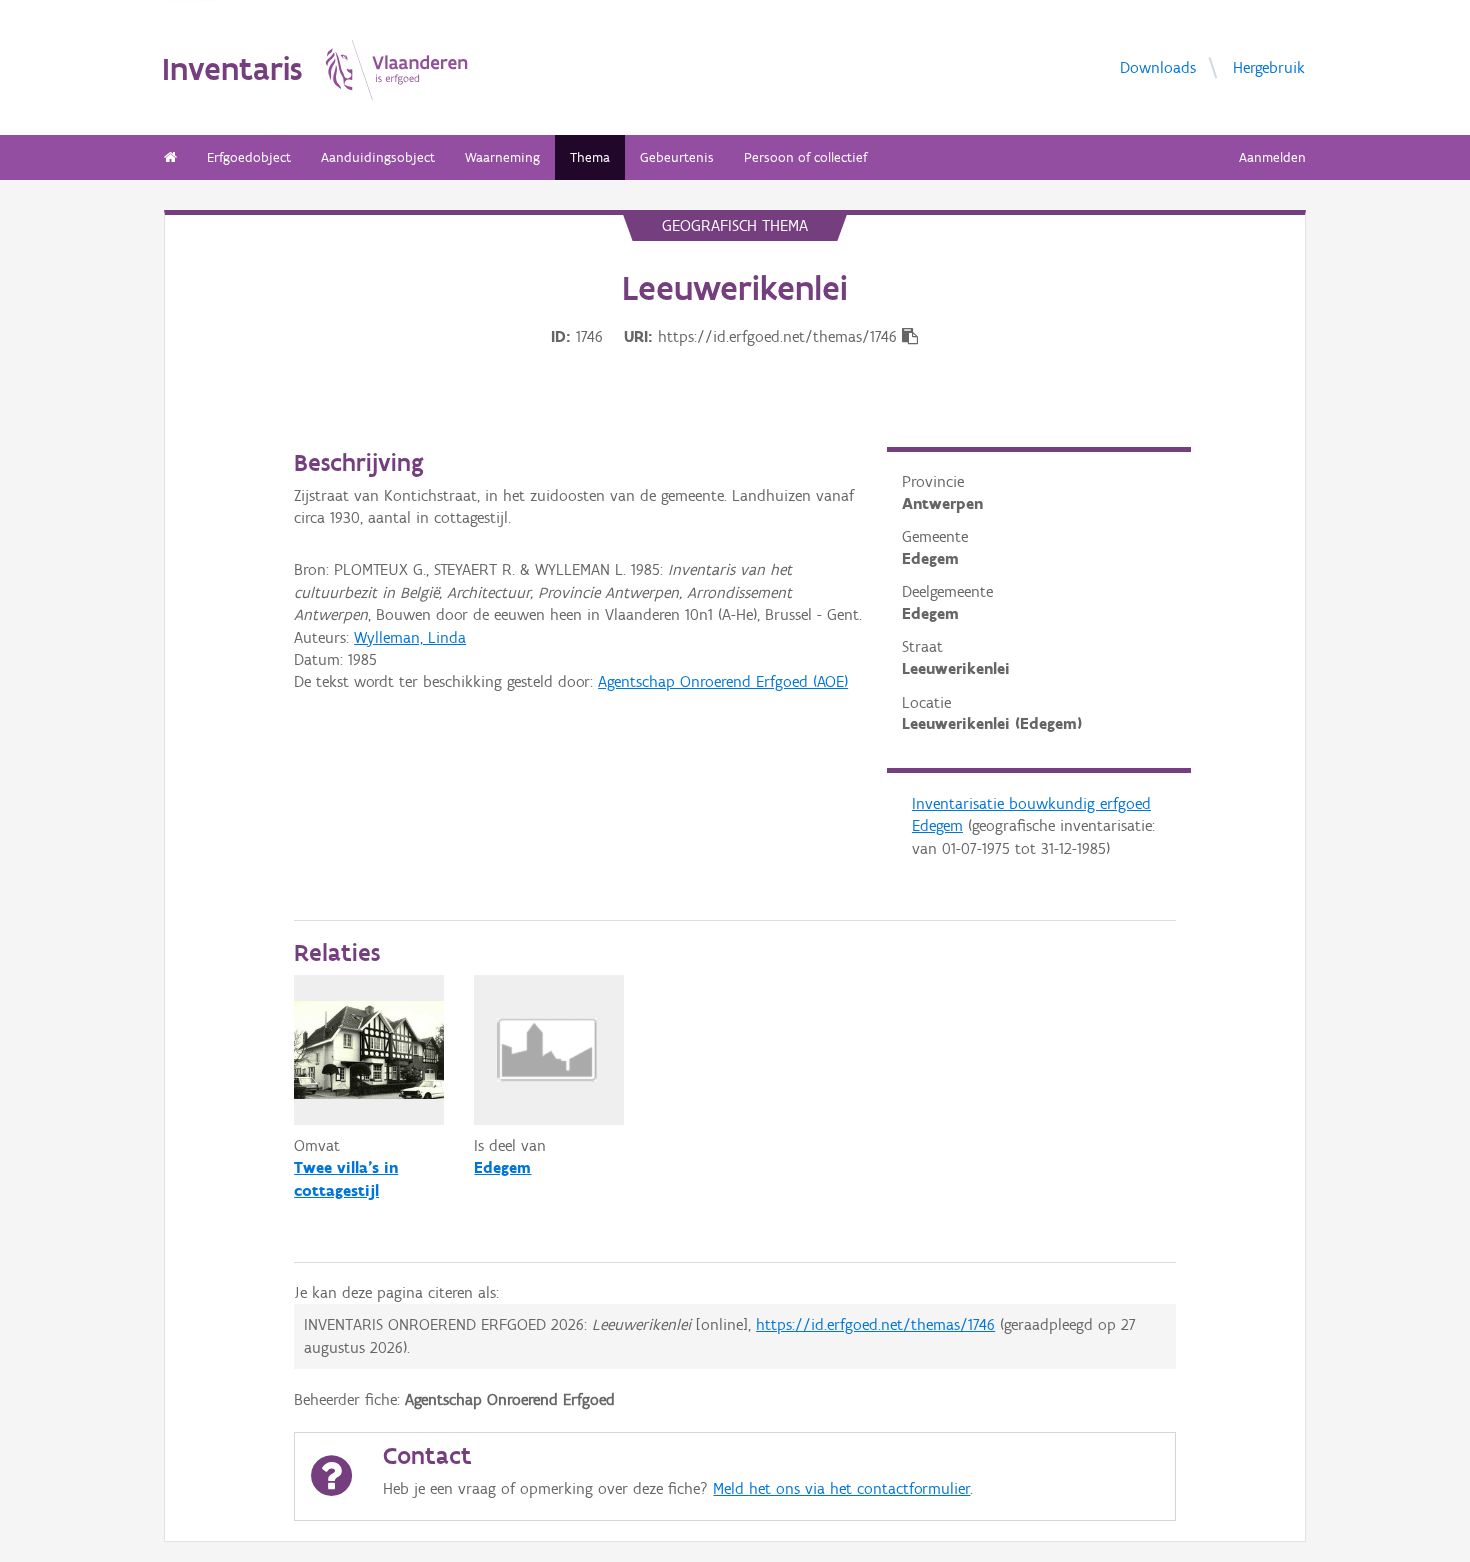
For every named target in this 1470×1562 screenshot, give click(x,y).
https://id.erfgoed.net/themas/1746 (875, 1324)
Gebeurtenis (677, 157)
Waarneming (502, 157)
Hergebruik (1269, 66)
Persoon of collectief (805, 157)
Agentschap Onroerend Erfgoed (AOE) (723, 681)
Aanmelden (1272, 157)
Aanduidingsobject (378, 157)
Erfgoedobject (249, 157)
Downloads (1158, 66)
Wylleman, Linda (410, 637)
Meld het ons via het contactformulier (841, 1488)
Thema (590, 157)
